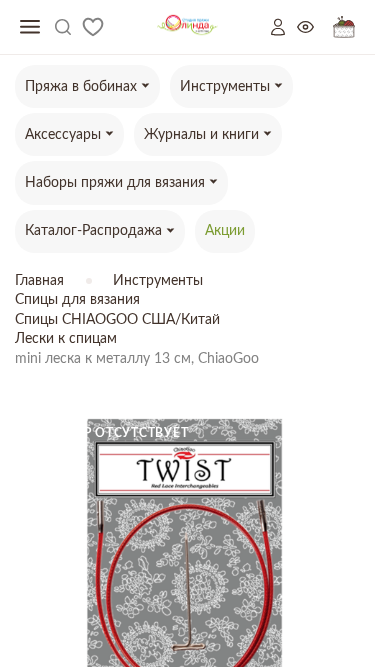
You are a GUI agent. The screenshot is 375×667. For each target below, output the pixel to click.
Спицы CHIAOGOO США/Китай (117, 320)
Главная (39, 281)
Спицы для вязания (77, 300)
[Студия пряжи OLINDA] (187, 27)
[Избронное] (93, 27)
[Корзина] (344, 27)
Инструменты (158, 281)
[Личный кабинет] (284, 27)
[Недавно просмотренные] (315, 27)
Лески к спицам (66, 339)
